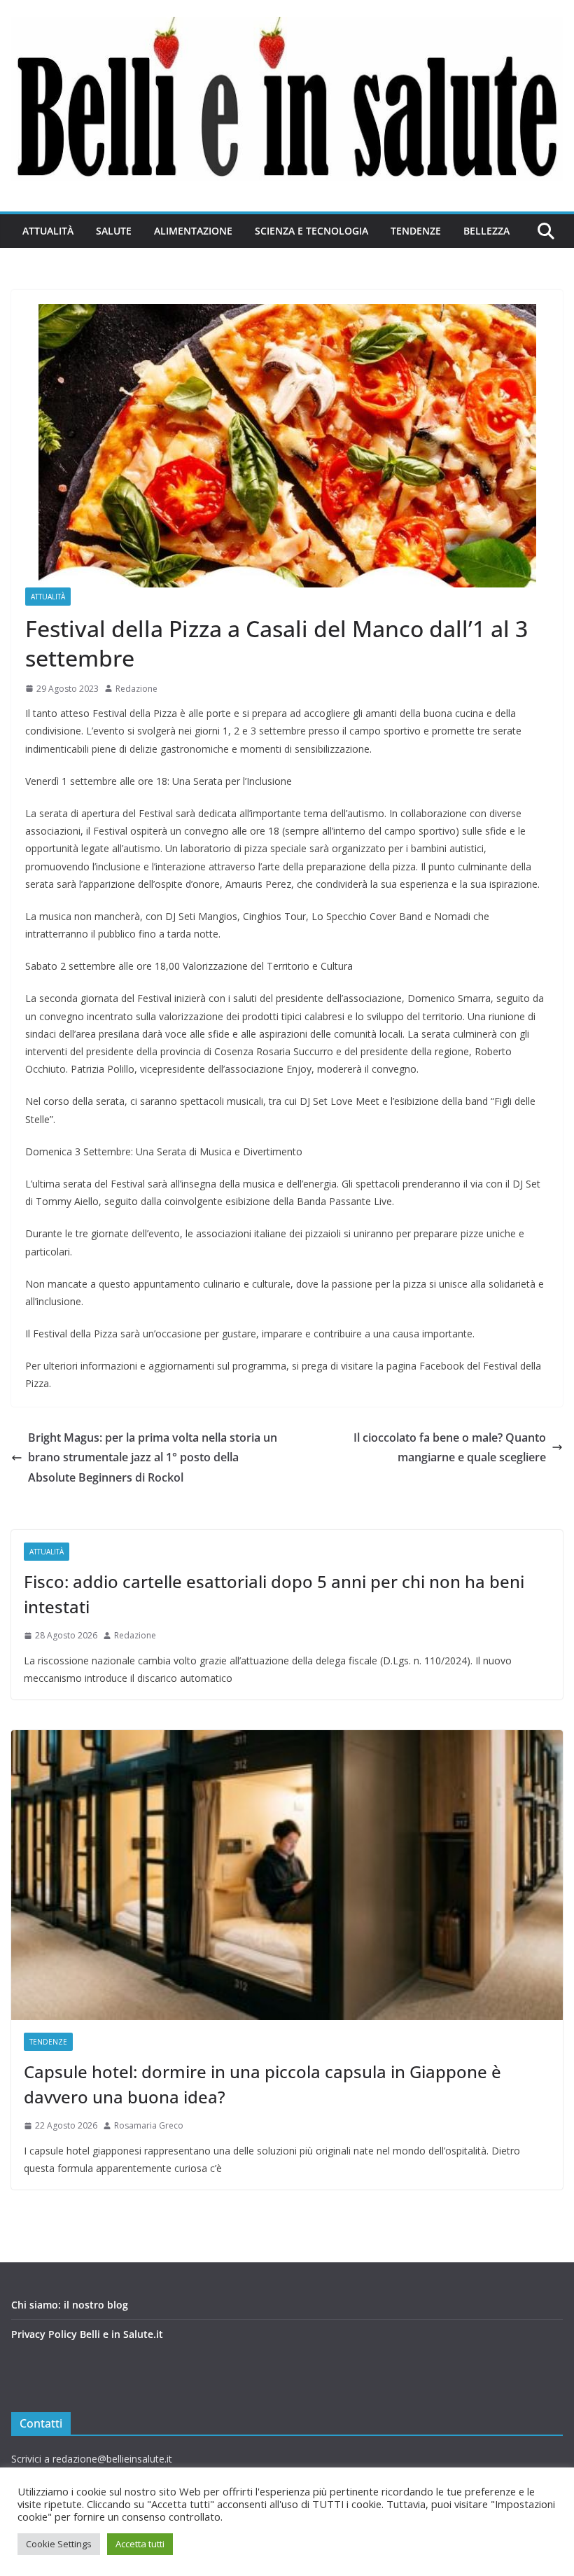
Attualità (48, 231)
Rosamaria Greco (149, 2125)
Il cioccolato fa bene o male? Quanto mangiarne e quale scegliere (450, 1448)
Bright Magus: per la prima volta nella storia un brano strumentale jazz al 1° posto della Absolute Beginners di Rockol (153, 1458)
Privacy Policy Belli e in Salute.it (87, 2334)
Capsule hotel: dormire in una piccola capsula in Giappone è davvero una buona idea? (262, 2084)
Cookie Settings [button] (59, 2544)
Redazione (136, 689)
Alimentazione (193, 231)
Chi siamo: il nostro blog (70, 2305)
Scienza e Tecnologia (311, 231)
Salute (114, 231)
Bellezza (486, 231)
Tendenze (416, 231)
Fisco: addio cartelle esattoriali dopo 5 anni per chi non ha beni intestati (274, 1594)
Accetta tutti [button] (140, 2544)
